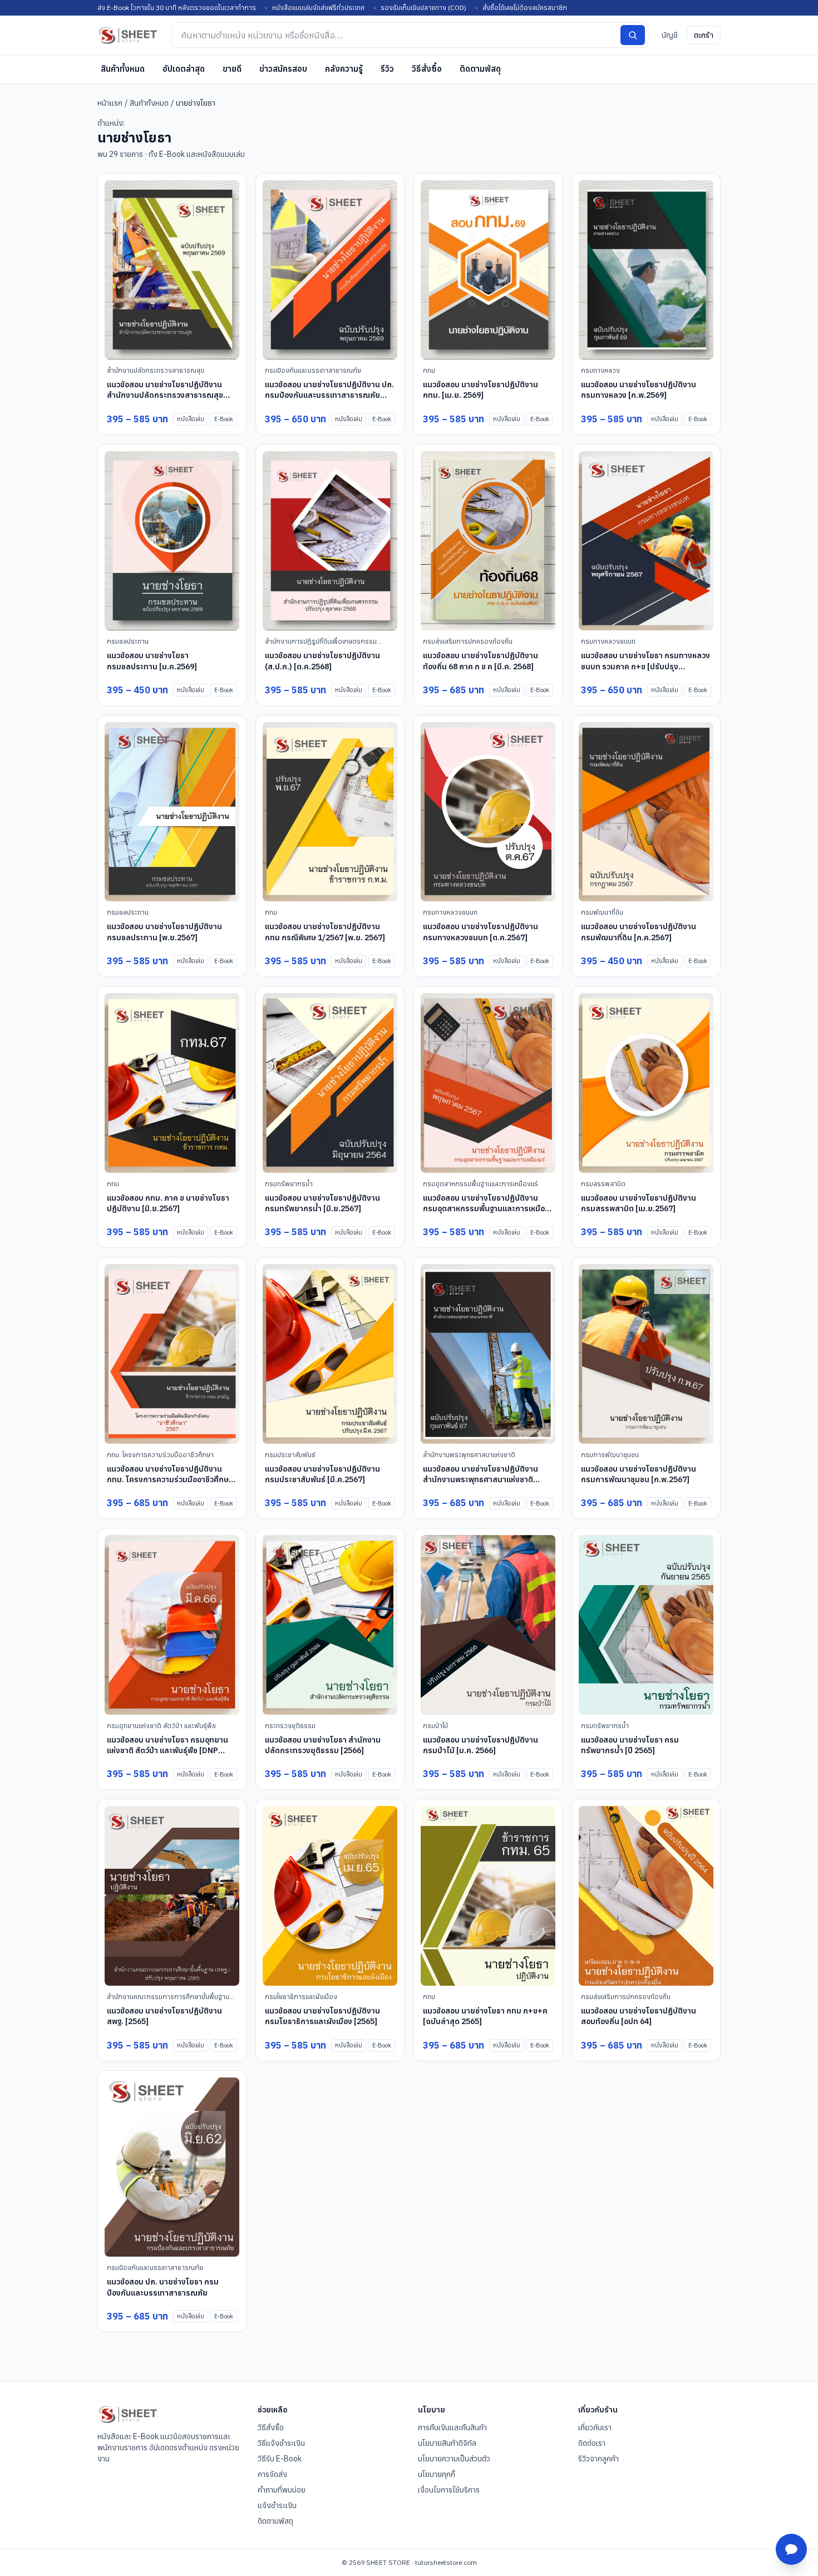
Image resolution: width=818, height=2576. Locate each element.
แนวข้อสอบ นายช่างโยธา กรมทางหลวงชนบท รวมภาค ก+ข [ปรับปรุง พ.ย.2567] (645, 666)
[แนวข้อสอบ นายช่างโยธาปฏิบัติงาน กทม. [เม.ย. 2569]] (488, 270)
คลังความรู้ (344, 69)
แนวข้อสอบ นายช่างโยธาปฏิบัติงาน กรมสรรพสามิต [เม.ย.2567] (639, 1203)
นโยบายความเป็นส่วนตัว (454, 2459)
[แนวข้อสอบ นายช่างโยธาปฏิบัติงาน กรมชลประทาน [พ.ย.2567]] (172, 812)
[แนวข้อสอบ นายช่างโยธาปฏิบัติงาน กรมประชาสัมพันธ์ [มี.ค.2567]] (330, 1354)
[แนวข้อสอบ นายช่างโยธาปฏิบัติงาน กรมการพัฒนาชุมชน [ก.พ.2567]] (646, 1354)
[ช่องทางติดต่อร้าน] (791, 2549)
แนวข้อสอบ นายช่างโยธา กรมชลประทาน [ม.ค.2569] (152, 661)
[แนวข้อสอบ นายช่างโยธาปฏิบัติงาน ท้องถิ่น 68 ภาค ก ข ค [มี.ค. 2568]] (488, 541)
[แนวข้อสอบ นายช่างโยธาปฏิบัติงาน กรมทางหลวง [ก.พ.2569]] (646, 270)
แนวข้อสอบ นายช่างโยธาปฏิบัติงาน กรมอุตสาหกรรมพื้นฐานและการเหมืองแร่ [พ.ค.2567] (486, 1209)
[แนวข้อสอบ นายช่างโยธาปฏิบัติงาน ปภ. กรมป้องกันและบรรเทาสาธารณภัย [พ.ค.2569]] (330, 270)
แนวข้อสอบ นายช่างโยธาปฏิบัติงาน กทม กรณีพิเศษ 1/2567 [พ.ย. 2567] (325, 932)
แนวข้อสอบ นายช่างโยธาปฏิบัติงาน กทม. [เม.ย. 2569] (481, 390)
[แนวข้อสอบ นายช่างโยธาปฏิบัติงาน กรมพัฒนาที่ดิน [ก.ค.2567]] (646, 812)
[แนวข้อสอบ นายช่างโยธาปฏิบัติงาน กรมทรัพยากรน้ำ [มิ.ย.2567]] (330, 1083)
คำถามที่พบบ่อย (282, 2490)
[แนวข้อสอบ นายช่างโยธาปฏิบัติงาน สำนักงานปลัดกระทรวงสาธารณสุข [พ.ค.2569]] (172, 270)
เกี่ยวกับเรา (595, 2427)
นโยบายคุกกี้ (437, 2474)
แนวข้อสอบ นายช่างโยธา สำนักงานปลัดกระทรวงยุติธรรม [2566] (323, 1745)
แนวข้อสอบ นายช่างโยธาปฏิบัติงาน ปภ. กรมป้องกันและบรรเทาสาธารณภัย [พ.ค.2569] (329, 395)
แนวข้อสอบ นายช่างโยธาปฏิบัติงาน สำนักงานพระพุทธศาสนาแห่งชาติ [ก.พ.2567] (481, 1480)
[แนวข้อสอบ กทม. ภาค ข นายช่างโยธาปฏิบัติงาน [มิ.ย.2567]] (172, 1083)
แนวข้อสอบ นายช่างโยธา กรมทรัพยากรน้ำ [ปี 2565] (630, 1745)
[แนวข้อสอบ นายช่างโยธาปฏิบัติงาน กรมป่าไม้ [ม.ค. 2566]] (488, 1625)
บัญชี (670, 35)
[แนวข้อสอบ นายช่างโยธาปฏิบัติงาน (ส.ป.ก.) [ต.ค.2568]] (330, 541)
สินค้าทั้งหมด (123, 69)
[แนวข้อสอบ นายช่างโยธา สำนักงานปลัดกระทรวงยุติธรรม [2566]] (330, 1625)
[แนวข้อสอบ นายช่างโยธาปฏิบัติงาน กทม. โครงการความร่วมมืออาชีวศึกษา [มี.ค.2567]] (172, 1354)
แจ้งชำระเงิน (277, 2505)
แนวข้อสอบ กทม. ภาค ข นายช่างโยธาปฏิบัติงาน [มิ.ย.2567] (168, 1203)
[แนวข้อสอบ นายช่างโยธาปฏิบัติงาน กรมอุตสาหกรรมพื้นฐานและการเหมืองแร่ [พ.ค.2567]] (488, 1083)
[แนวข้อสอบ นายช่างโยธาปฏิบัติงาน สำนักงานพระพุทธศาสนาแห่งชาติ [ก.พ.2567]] (488, 1354)
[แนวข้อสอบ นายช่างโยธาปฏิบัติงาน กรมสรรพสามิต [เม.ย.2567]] (646, 1083)
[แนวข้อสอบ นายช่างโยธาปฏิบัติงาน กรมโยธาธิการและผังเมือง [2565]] (330, 1896)
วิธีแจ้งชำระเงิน (281, 2443)
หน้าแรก (110, 103)
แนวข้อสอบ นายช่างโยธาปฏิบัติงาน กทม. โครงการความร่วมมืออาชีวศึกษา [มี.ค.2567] (170, 1480)
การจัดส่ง (272, 2474)
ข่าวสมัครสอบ (283, 69)
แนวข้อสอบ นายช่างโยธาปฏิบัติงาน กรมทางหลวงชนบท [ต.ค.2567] (481, 932)
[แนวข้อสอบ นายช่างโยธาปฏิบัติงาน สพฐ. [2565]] (172, 1896)
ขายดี (232, 69)
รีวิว (387, 69)
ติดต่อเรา (592, 2443)
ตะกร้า (704, 35)
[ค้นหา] (633, 35)
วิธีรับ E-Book (280, 2459)
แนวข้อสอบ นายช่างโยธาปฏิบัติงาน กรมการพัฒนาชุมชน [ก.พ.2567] (639, 1474)
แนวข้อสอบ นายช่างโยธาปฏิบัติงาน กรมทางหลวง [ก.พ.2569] (639, 390)
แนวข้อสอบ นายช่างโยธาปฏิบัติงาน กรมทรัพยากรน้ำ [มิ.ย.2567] (322, 1203)
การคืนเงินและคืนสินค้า (452, 2427)
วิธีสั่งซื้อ (427, 69)
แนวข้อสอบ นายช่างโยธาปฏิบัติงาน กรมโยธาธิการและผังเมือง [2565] (322, 2016)
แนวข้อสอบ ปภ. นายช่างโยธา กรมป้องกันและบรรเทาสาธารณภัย (163, 2287)
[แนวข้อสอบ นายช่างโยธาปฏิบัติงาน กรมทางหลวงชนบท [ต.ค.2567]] (488, 812)
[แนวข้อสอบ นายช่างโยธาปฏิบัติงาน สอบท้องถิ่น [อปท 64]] (646, 1896)
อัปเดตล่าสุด (184, 69)
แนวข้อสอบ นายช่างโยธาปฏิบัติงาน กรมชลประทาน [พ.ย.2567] (164, 932)
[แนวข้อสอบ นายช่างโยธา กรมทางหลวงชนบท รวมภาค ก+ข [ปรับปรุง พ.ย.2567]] (646, 541)
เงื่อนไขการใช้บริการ (449, 2490)
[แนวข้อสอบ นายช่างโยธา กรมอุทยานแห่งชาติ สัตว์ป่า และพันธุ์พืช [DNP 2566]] (172, 1625)
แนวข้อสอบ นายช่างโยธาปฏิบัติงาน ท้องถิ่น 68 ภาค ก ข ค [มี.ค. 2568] (481, 661)
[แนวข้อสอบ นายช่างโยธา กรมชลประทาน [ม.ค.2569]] (172, 541)
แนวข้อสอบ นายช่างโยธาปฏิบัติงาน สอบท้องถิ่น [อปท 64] (639, 2016)
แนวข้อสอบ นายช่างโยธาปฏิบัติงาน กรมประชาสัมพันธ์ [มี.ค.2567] (322, 1474)
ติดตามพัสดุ (480, 69)
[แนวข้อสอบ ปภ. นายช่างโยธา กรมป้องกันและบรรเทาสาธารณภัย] (172, 2167)
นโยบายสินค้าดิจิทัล (447, 2443)
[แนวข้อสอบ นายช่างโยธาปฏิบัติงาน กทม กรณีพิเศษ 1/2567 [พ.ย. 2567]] (330, 812)
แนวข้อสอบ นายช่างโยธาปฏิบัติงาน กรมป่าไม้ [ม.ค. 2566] (481, 1745)
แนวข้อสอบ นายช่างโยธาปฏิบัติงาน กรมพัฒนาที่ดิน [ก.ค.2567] (639, 932)
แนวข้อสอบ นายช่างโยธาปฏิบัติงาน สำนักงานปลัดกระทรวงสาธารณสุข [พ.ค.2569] (165, 395)
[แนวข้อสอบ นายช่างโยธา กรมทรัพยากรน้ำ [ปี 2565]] (646, 1625)
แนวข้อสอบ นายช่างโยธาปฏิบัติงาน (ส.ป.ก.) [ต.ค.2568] (322, 661)
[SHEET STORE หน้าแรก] (128, 35)
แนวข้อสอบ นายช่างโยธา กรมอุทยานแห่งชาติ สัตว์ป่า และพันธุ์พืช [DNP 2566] (167, 1751)
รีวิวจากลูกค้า (598, 2459)
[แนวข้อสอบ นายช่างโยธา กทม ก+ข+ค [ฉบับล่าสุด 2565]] (488, 1896)
